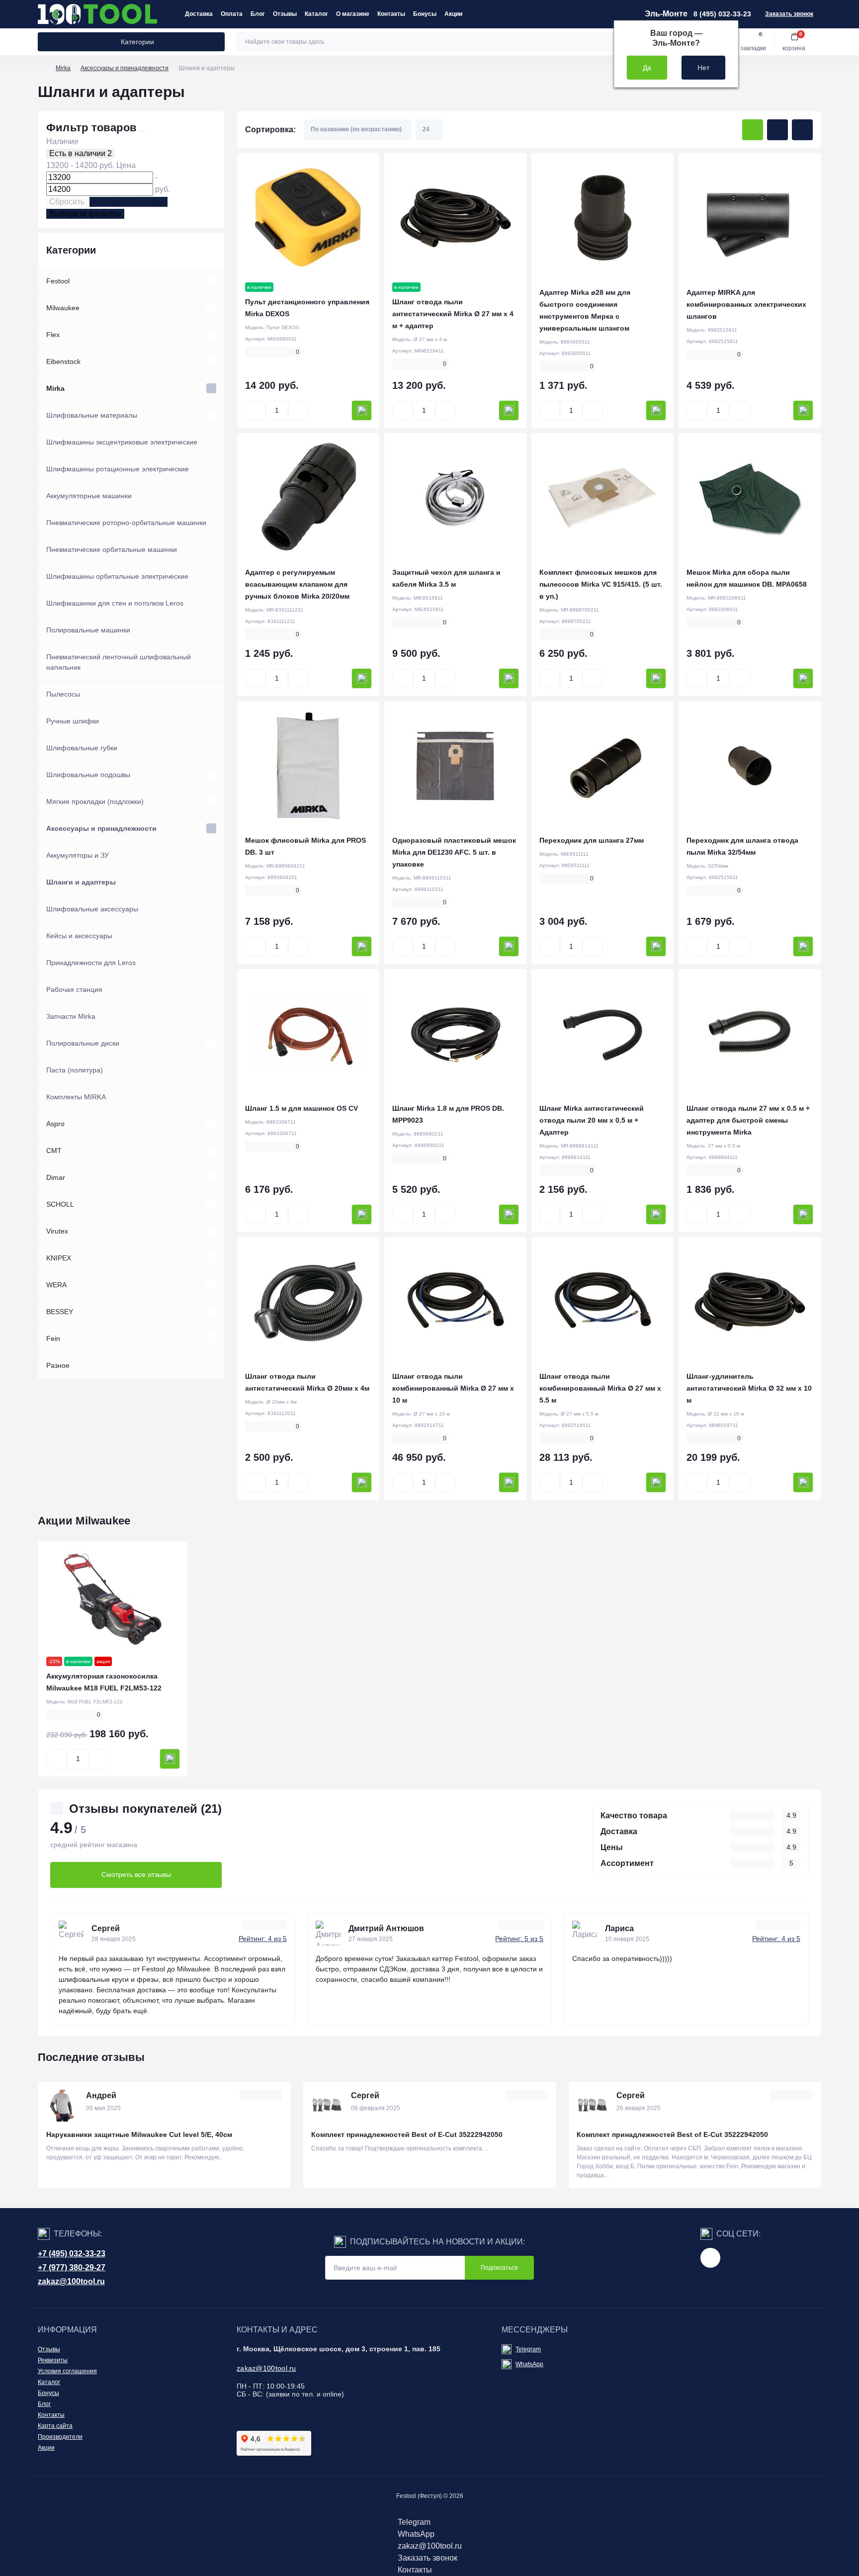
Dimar (56, 1177)
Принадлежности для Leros (91, 963)
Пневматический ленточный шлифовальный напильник (119, 662)
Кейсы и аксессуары (79, 936)
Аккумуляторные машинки (89, 496)
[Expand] (211, 281)
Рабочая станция (74, 989)
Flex (53, 335)
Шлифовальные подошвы (88, 775)
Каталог (316, 14)
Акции (453, 14)
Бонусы (425, 14)
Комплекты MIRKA (76, 1097)
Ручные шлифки (73, 721)
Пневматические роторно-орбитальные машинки (126, 523)
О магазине (353, 14)
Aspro (55, 1124)
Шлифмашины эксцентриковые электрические (122, 442)
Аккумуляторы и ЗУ (78, 855)
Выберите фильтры (129, 202)
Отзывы (285, 14)
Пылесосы (63, 694)
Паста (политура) (75, 1070)
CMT (54, 1151)
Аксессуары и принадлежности (125, 68)
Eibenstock (63, 361)
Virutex (57, 1231)
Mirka (63, 68)
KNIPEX (59, 1258)
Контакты (391, 14)
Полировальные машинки (88, 630)
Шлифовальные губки (82, 748)
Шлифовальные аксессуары (92, 909)
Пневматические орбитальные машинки (112, 549)
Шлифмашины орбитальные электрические (117, 576)
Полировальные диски (83, 1043)
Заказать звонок (789, 14)
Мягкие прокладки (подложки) (95, 801)
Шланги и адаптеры (81, 882)
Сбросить (67, 202)
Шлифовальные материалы (92, 415)
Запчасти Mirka (71, 1016)
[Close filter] (143, 131)
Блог (258, 14)
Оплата (232, 14)
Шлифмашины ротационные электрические (118, 469)
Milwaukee (63, 308)
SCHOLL (60, 1204)
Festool (58, 281)
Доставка (199, 14)
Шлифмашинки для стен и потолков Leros (115, 603)
